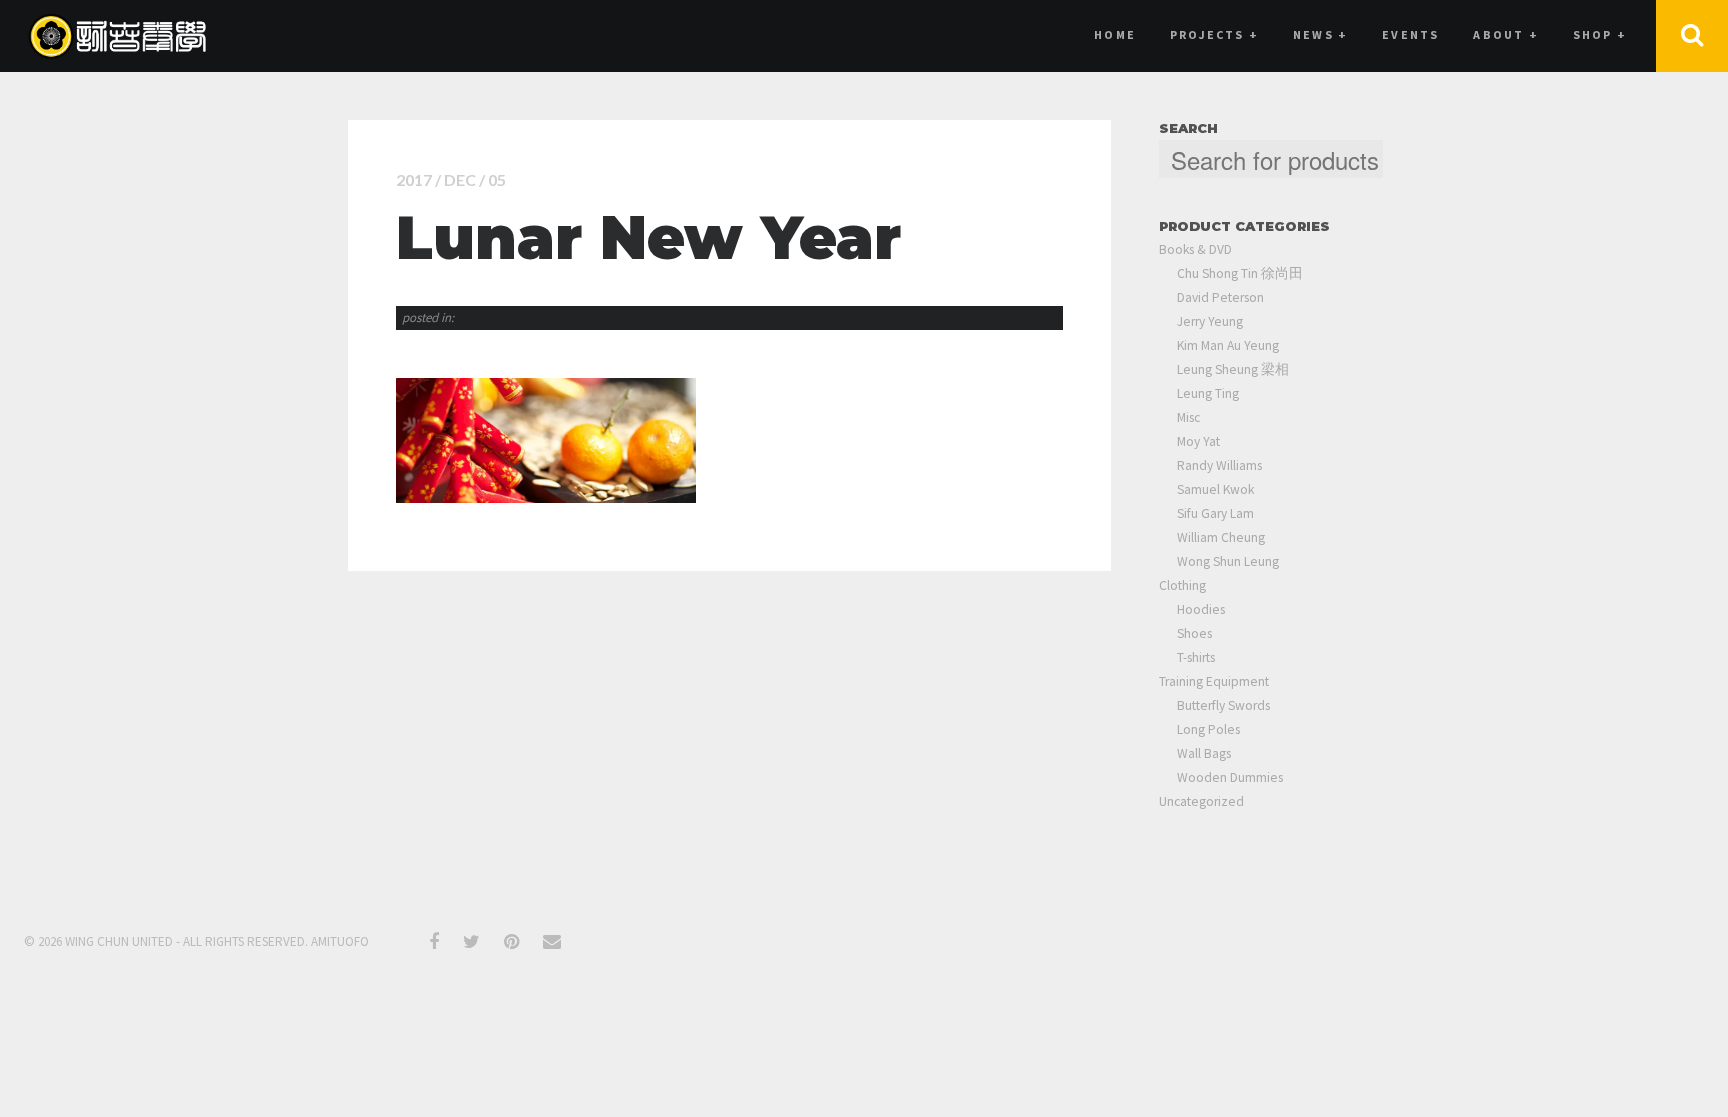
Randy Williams (1219, 465)
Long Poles (1208, 729)
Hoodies (1201, 609)
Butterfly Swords (1223, 705)
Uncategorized (1201, 801)
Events (1410, 34)
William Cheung (1221, 537)
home (1115, 34)
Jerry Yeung (1210, 321)
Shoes (1194, 633)
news (1320, 34)
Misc (1188, 417)
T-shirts (1196, 657)
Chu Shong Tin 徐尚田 (1240, 273)
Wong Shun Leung (1228, 561)
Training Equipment (1214, 681)
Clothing (1182, 585)
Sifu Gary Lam (1215, 513)
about (1505, 34)
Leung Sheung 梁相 (1233, 369)
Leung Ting (1208, 393)
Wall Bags (1204, 753)
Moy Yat (1198, 441)
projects (1214, 34)
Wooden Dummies (1230, 777)
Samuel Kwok (1215, 489)
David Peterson (1220, 297)
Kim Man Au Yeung (1228, 345)
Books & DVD (1195, 249)
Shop (1600, 34)
